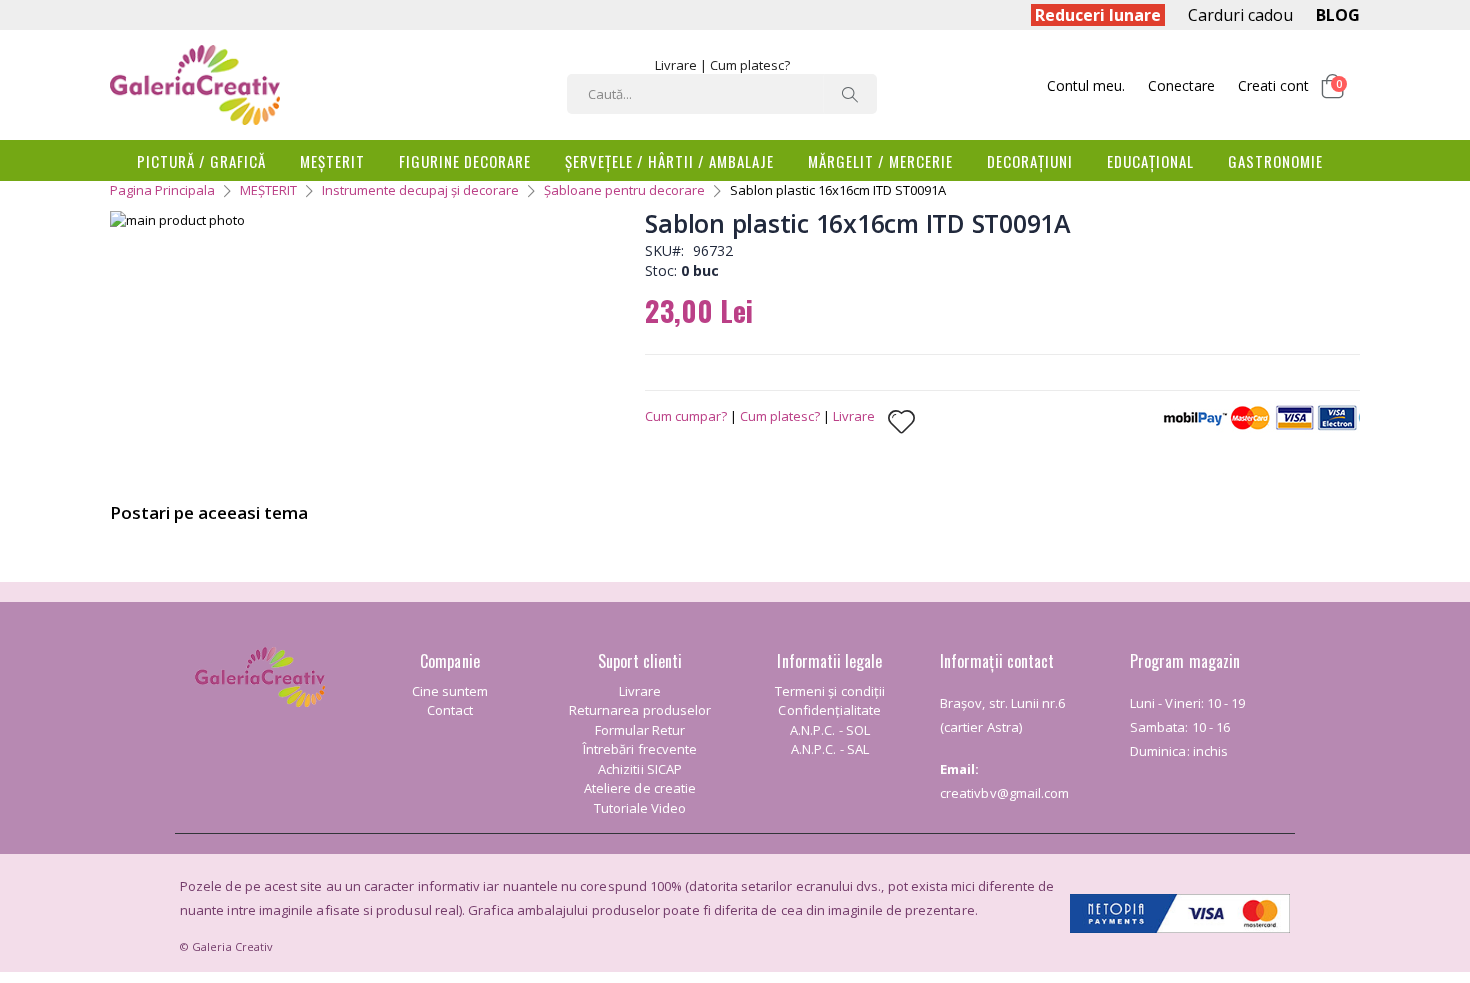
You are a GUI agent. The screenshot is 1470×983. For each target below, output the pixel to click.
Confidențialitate (829, 710)
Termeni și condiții (830, 691)
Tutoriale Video (640, 808)
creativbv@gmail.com (1004, 793)
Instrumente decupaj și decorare (420, 190)
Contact (450, 710)
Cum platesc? (750, 65)
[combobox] (722, 94)
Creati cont (1273, 85)
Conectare (1181, 85)
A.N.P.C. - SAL (830, 749)
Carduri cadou (1240, 15)
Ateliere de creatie (640, 788)
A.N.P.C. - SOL (830, 730)
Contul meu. (1086, 85)
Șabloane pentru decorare (624, 190)
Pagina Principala (162, 190)
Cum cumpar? (686, 416)
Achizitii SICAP (640, 769)
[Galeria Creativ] (195, 85)
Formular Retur (640, 730)
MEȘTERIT (268, 190)
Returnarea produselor (640, 710)
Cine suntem (450, 691)
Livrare (676, 65)
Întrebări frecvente (640, 749)
